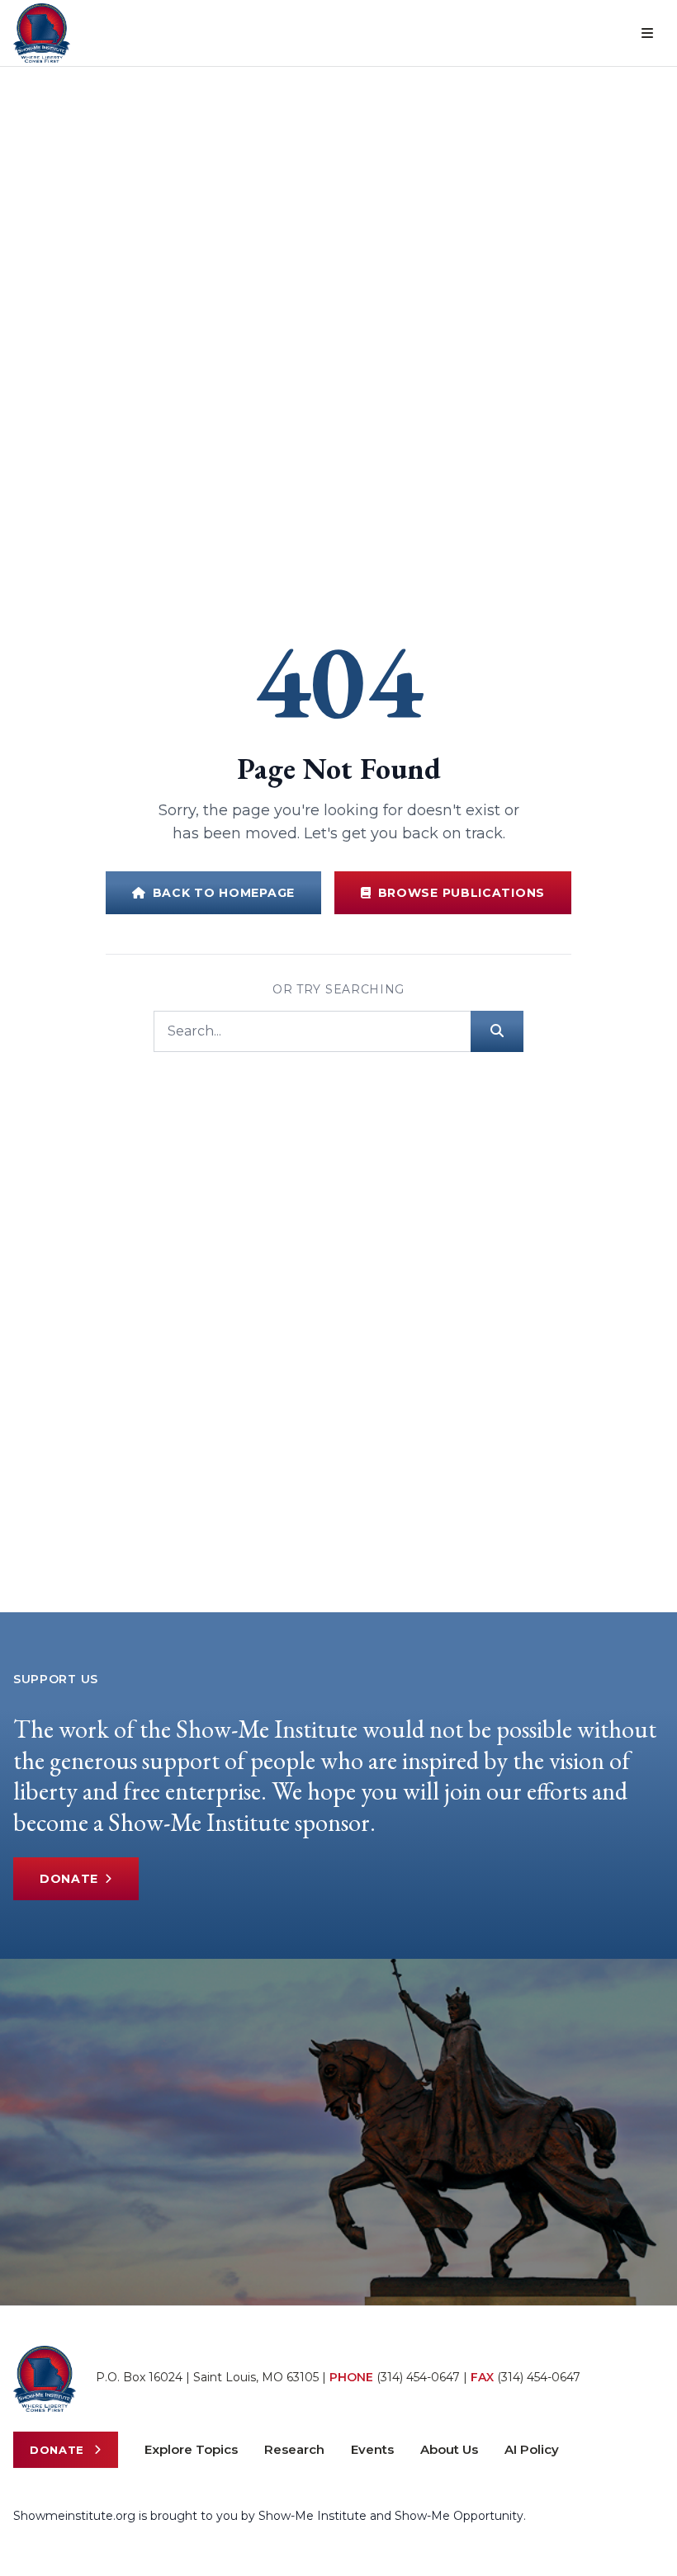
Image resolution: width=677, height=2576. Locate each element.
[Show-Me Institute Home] (42, 33)
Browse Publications (462, 893)
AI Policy (532, 2449)
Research (294, 2449)
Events (372, 2449)
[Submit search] (497, 1031)
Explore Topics (191, 2449)
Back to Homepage (224, 893)
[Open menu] (647, 33)
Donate (69, 1879)
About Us (449, 2449)
